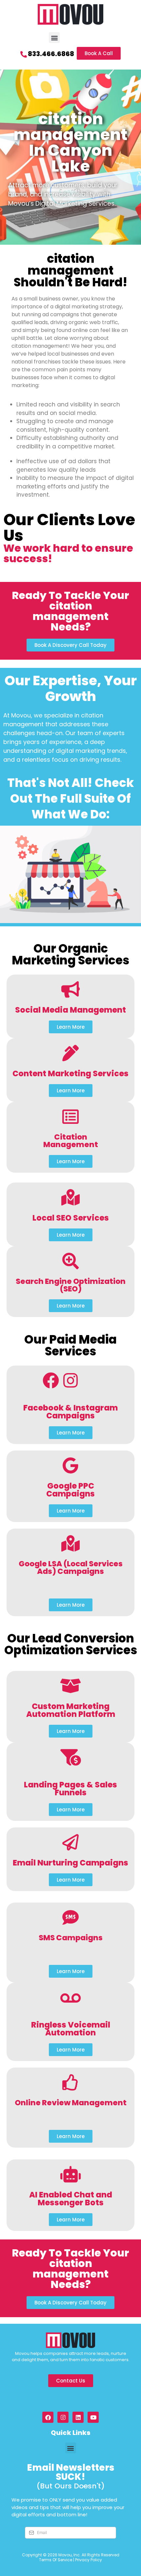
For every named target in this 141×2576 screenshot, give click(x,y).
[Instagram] (63, 2417)
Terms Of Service (56, 2560)
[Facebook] (48, 2417)
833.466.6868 (51, 54)
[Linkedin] (78, 2417)
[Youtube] (93, 2417)
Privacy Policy (89, 2560)
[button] (54, 38)
